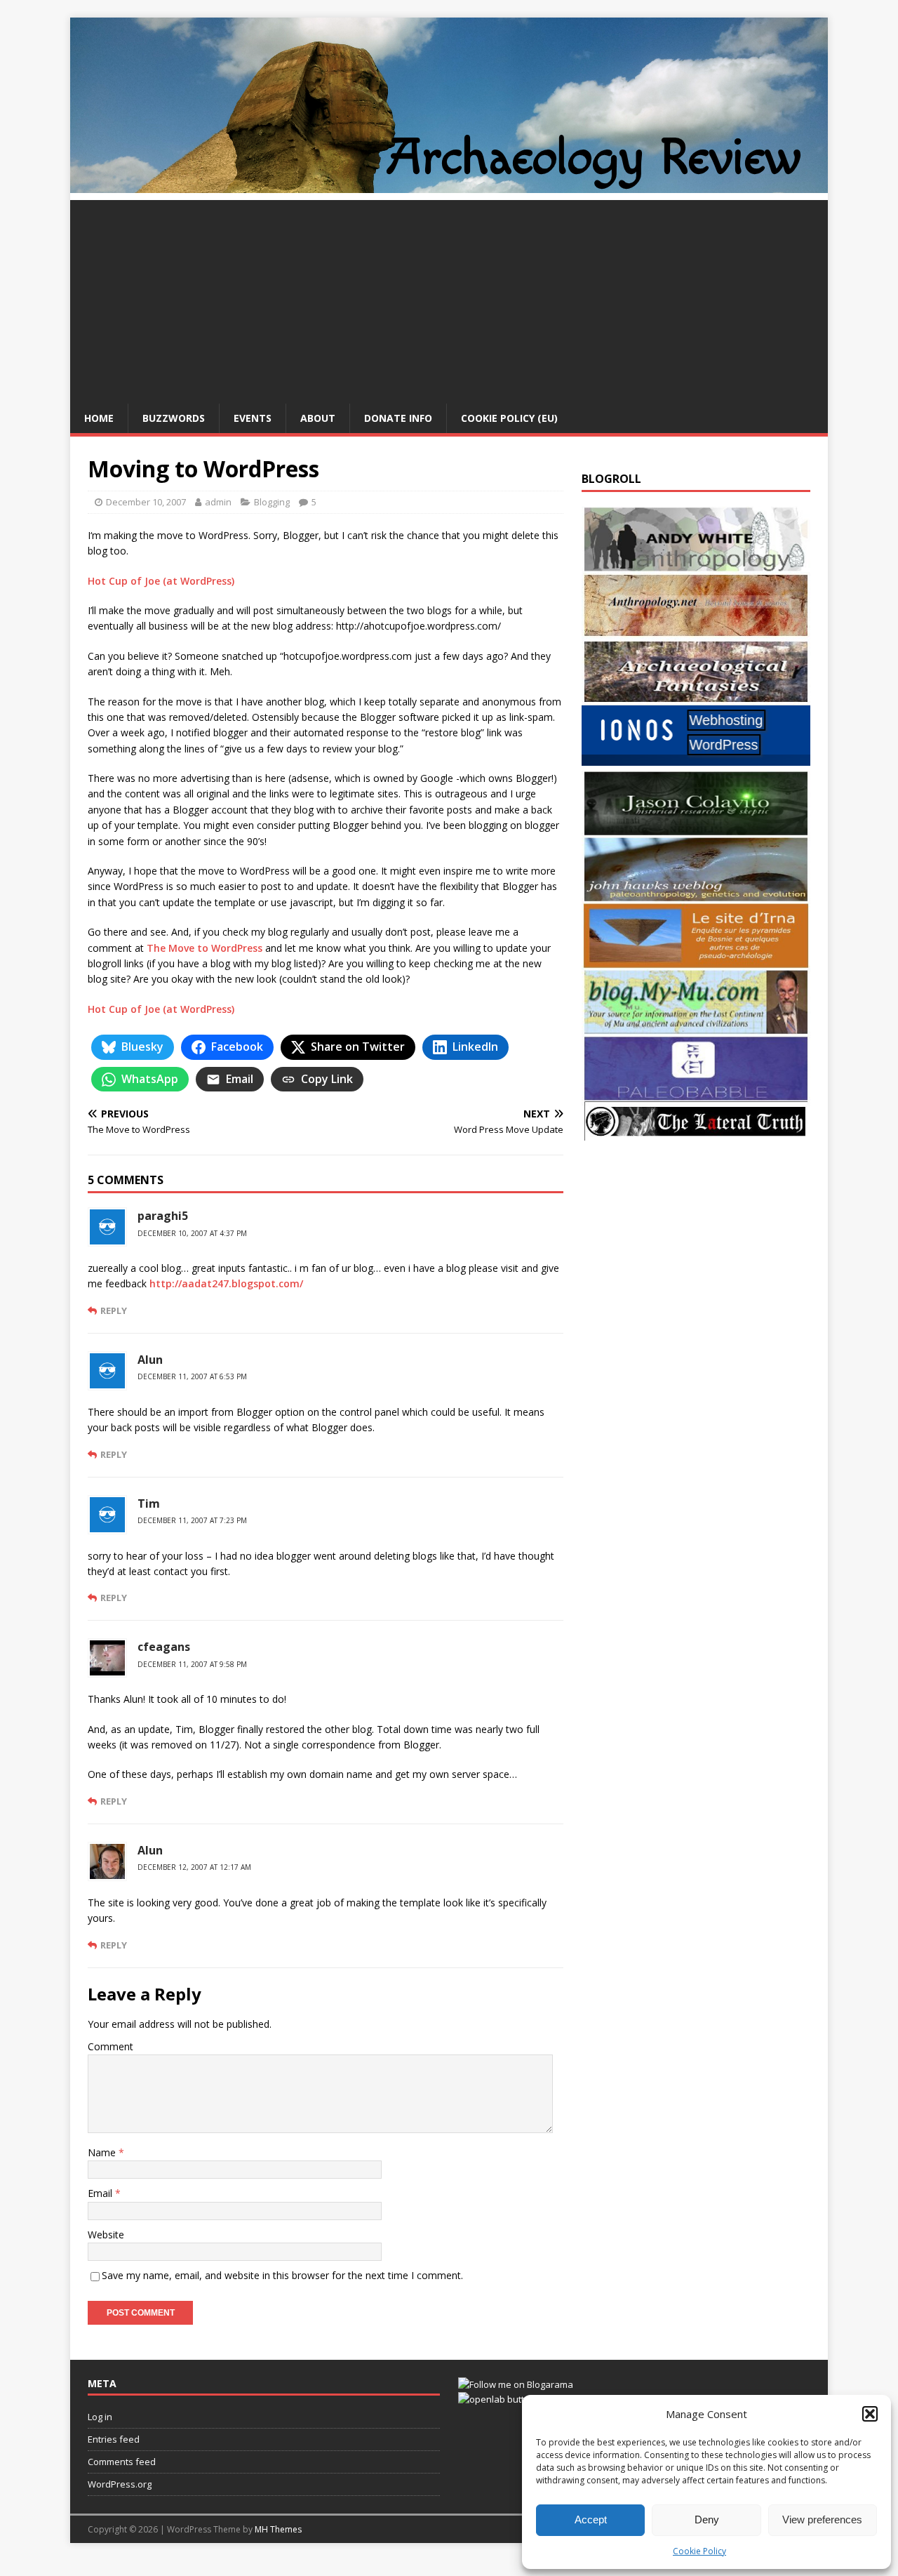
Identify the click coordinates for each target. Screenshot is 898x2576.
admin (218, 502)
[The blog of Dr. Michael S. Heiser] (696, 1093)
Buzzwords (174, 418)
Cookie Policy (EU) (509, 418)
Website (106, 2235)
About (318, 418)
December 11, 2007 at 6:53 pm (192, 1376)
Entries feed (114, 2439)
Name (103, 2152)
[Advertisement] (449, 298)
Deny (707, 2519)
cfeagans (164, 1647)
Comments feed (122, 2462)
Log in (100, 2417)
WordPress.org (120, 2484)
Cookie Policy (699, 2551)
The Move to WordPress (205, 948)
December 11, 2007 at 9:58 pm (192, 1664)
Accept (591, 2519)
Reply (114, 1310)
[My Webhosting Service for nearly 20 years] (696, 762)
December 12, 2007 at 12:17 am (194, 1867)
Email (101, 2193)
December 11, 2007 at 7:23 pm (192, 1520)
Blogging (272, 502)
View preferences (822, 2519)
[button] (870, 2414)
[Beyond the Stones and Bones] (696, 630)
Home (99, 418)
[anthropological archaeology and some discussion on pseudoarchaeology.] (696, 564)
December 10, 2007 (146, 502)
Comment (110, 2046)
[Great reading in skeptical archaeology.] (696, 1133)
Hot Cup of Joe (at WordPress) (161, 581)
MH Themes (278, 2529)
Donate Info (398, 418)
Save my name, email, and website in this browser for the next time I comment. (282, 2275)
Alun (150, 1850)
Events (253, 418)
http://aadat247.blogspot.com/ (226, 1283)
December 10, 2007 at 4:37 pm (192, 1233)
